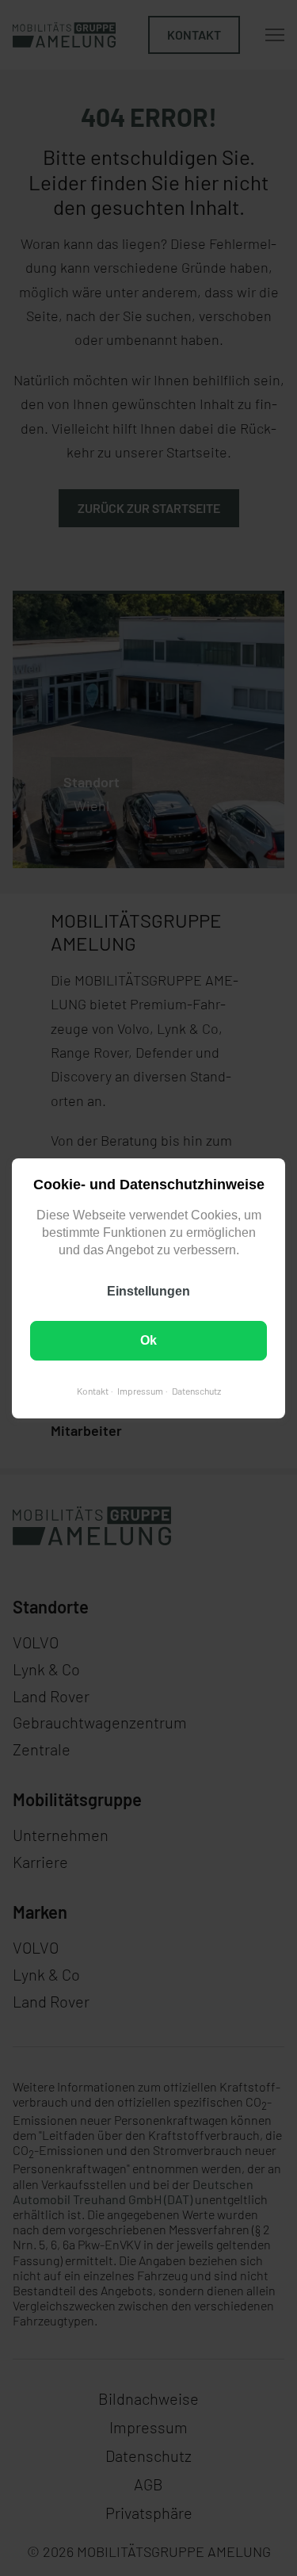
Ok (148, 1340)
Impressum (140, 1390)
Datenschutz (196, 1390)
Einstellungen (148, 1290)
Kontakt (93, 1390)
